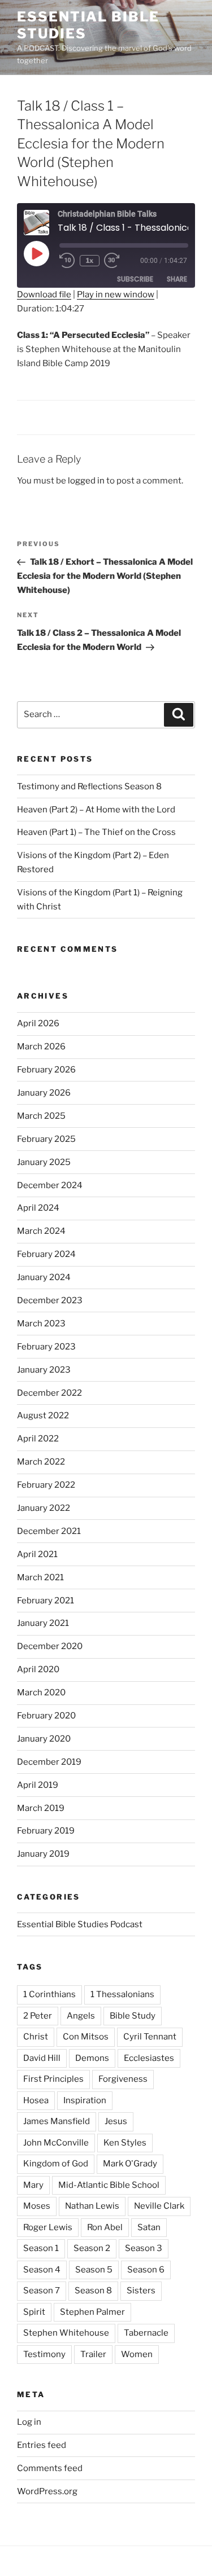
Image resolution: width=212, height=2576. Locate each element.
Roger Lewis (48, 2227)
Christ (36, 2037)
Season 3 (144, 2248)
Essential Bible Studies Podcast (80, 1924)
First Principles (53, 2079)
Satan (149, 2227)
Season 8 (93, 2291)
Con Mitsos (86, 2037)
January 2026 (44, 1093)
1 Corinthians (49, 1994)
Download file (44, 294)
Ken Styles (125, 2143)
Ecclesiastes (149, 2058)
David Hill (42, 2058)
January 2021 (43, 1623)
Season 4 (42, 2270)
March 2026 (41, 1047)
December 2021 (49, 1531)
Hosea (36, 2100)
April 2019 (38, 1785)
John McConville (56, 2143)
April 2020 (38, 1669)
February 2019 (46, 1831)
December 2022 (49, 1393)
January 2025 (44, 1162)
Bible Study (133, 2016)
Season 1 (41, 2248)
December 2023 (50, 1300)
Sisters (141, 2291)
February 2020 (46, 1716)
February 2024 (46, 1254)
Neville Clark (159, 2206)
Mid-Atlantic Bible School (109, 2185)
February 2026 (46, 1070)
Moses (37, 2206)
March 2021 (40, 1577)
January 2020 (44, 1739)
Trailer (93, 2354)
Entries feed (42, 2445)
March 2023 (41, 1324)
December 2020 (50, 1646)
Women (137, 2354)
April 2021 (37, 1554)
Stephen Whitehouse (66, 2333)
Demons (92, 2058)
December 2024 (50, 1185)
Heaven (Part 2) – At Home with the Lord (96, 810)
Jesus (116, 2121)
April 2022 (38, 1439)
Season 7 (42, 2291)
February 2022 (46, 1485)
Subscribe (135, 279)
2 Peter (38, 2016)
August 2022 (43, 1416)
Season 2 (92, 2248)
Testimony (44, 2354)
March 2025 (41, 1116)
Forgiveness (123, 2079)
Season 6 (146, 2270)
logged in (86, 481)
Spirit (34, 2312)
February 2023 (46, 1347)
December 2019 (49, 1762)
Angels (81, 2016)
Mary (33, 2185)
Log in (29, 2422)
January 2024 (44, 1277)
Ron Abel (105, 2227)
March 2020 (41, 1693)
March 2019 (41, 1808)
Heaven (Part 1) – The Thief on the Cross (96, 832)
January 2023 (44, 1370)
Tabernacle (146, 2333)
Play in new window (116, 294)
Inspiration (85, 2100)
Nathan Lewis (92, 2206)
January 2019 (43, 1854)
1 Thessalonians (122, 1994)
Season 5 (94, 2270)
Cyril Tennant (150, 2037)
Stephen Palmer (92, 2312)
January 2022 (44, 1508)
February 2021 (46, 1601)
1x (90, 260)
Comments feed (50, 2468)
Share (177, 279)
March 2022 (41, 1462)
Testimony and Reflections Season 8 (89, 786)
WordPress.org (47, 2491)
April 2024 (38, 1208)
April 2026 (38, 1023)
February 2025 (46, 1139)
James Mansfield (57, 2121)
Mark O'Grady (130, 2164)
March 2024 (41, 1231)
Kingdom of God (56, 2164)
